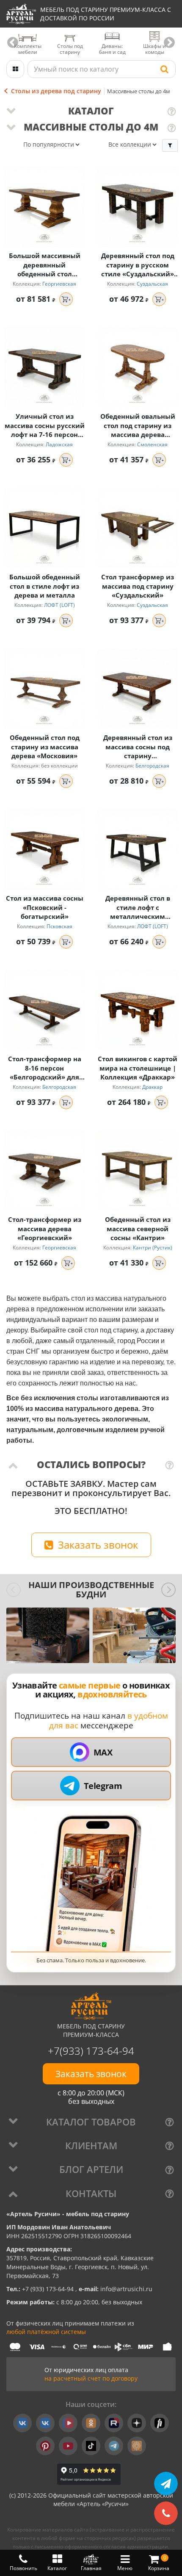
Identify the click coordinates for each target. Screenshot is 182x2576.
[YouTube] (68, 2446)
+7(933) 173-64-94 (91, 2051)
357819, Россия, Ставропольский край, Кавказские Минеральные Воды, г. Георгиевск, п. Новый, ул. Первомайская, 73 (80, 2267)
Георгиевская (59, 284)
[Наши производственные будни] (48, 1635)
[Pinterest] (45, 2446)
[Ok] (91, 2423)
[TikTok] (91, 2446)
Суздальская (152, 284)
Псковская (59, 926)
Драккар (152, 1087)
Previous (13, 43)
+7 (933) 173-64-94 (49, 2289)
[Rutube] (114, 2423)
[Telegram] (114, 2446)
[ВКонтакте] (22, 2423)
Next (169, 43)
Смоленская (152, 444)
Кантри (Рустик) (153, 1248)
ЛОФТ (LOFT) (59, 605)
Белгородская (152, 766)
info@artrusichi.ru (125, 2289)
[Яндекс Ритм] (160, 2423)
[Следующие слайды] (168, 1590)
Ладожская (59, 444)
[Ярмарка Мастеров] (137, 2446)
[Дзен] (137, 2423)
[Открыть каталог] (15, 69)
